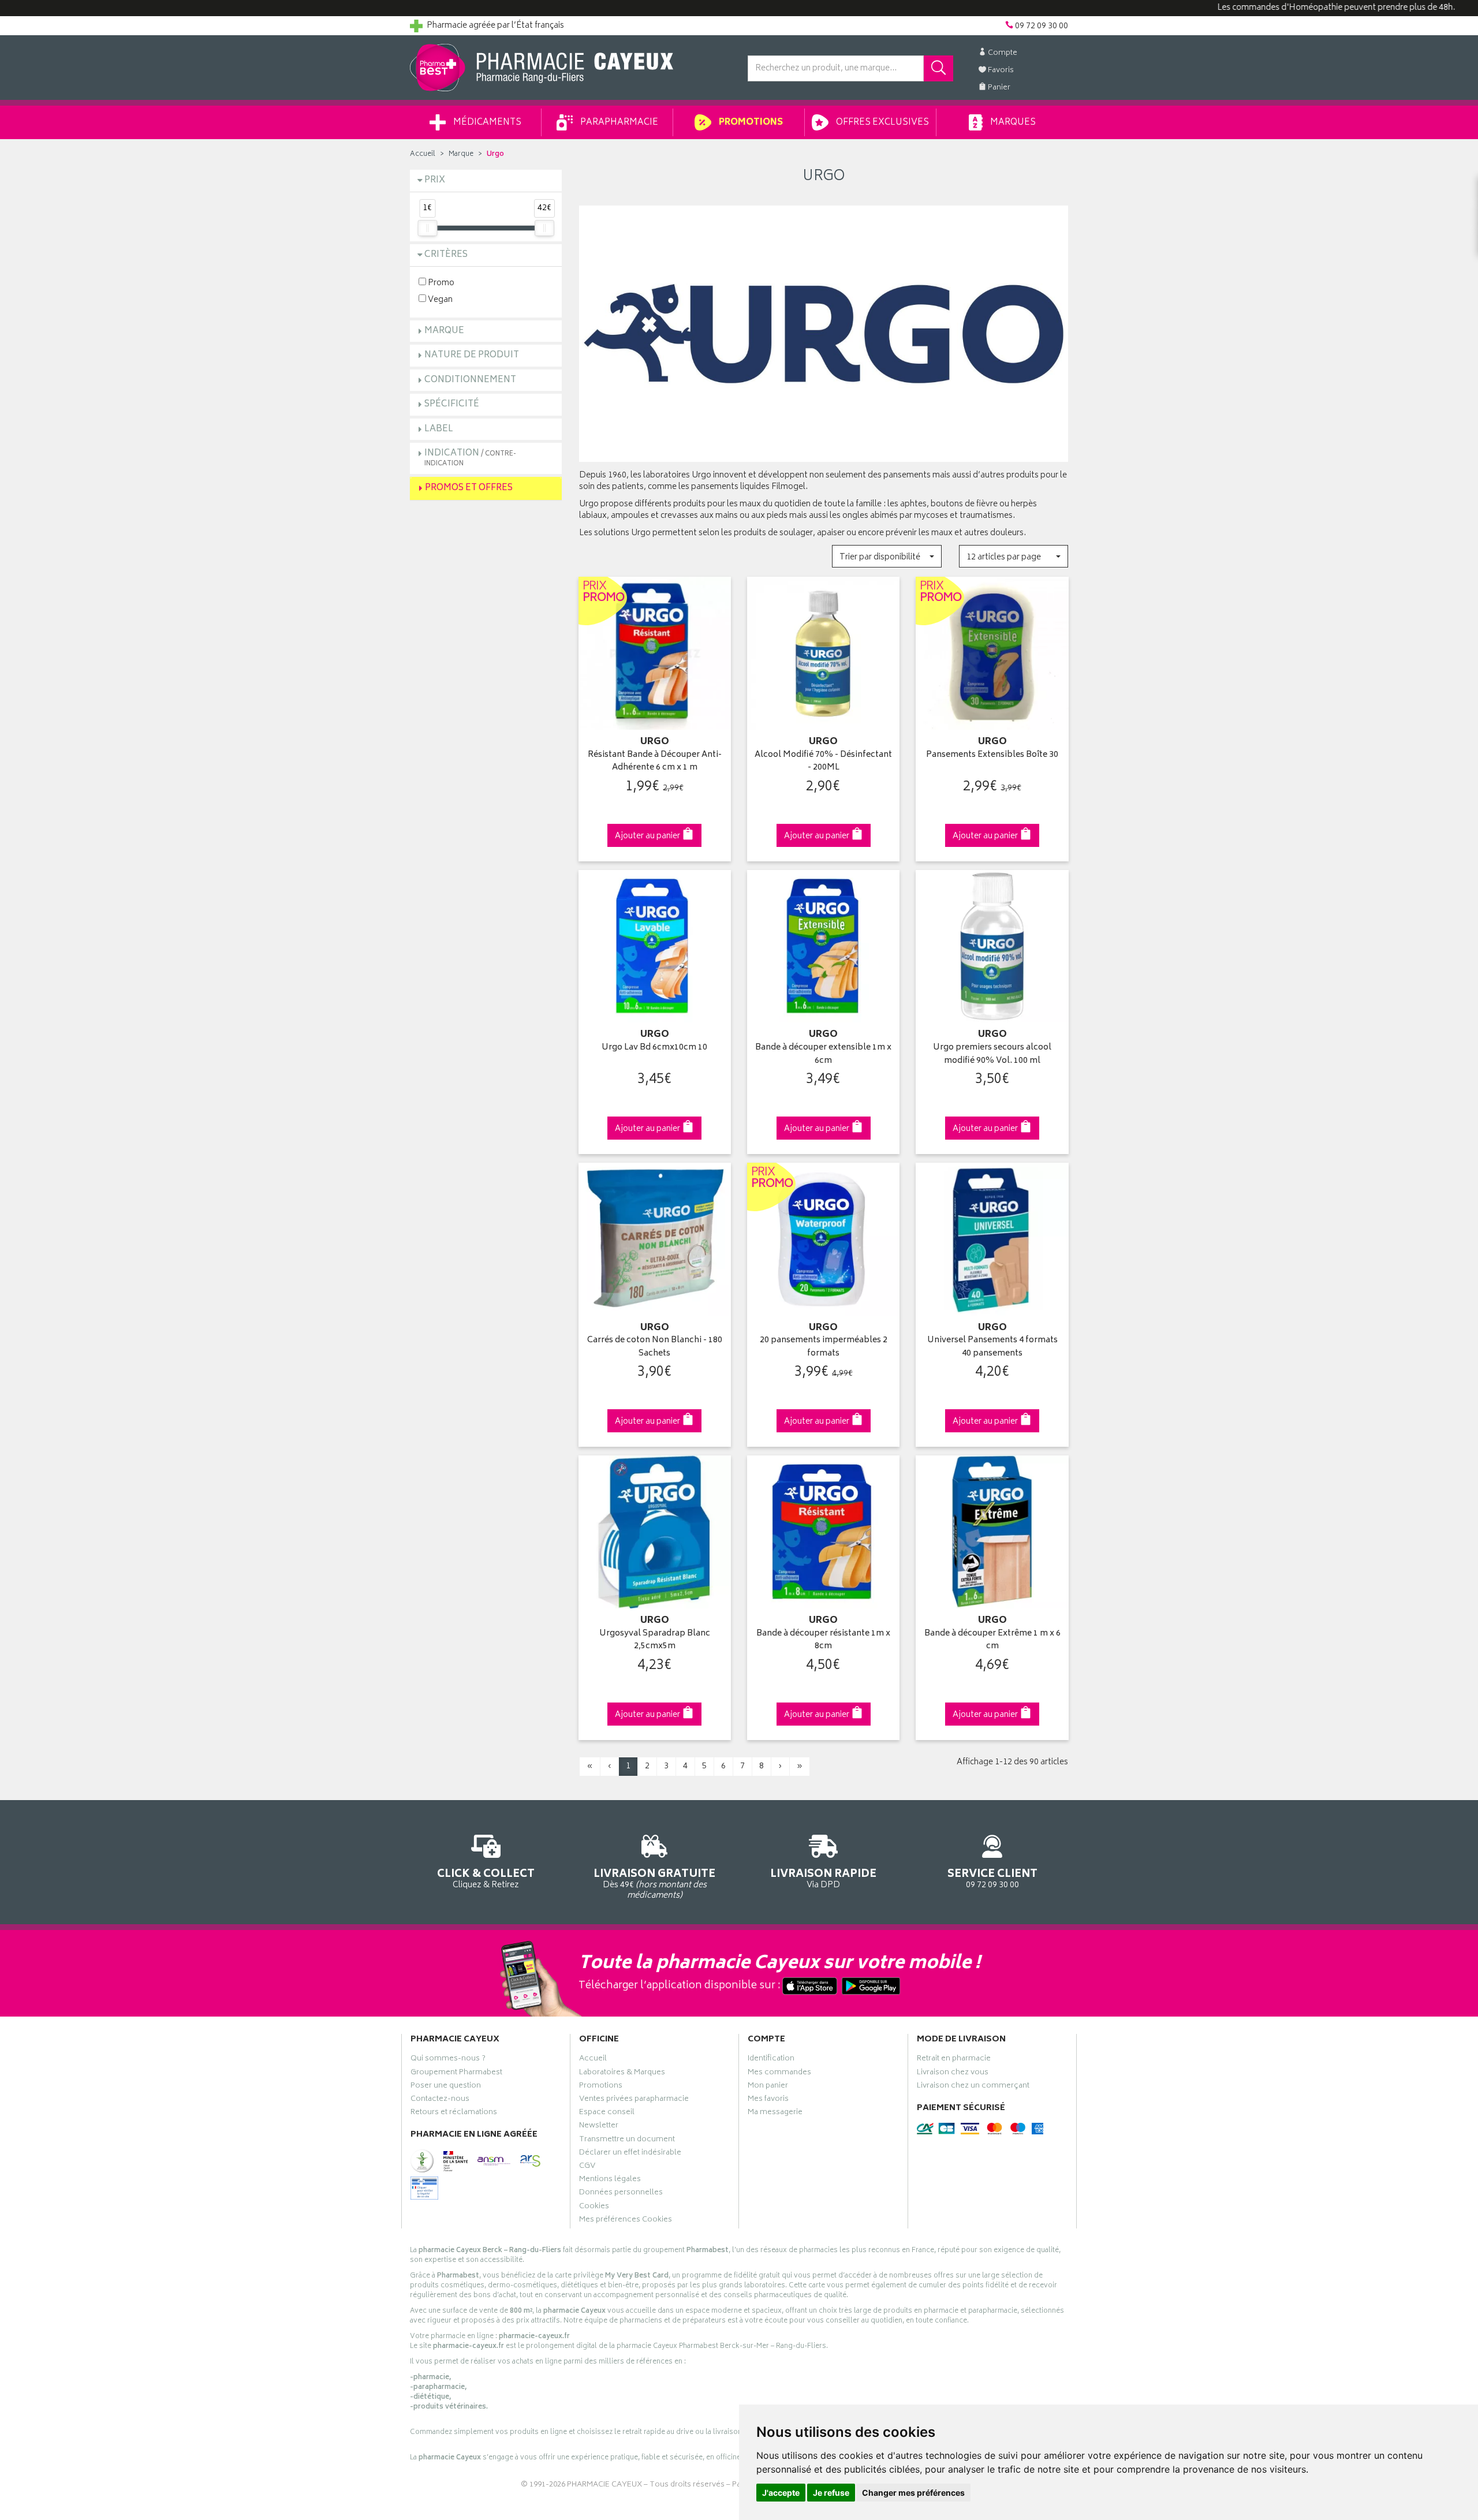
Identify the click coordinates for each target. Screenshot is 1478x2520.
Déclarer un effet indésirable (630, 2154)
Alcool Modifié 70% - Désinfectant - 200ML (823, 762)
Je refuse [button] (831, 2493)
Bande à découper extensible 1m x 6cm (823, 1054)
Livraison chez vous (953, 2074)
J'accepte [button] (781, 2493)
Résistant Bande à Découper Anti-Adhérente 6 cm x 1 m (655, 762)
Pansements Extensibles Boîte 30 (992, 755)
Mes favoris (768, 2100)
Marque (461, 154)
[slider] (427, 228)
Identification (771, 2060)
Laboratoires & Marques (622, 2074)
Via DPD (823, 1878)
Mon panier (768, 2087)
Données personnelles (621, 2194)
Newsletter (599, 2127)
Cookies (594, 2208)
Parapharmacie (618, 123)
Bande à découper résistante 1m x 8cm (823, 1640)
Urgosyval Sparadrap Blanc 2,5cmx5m (655, 1640)
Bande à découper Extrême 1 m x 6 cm (992, 1640)
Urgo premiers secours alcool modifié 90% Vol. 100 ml (992, 1054)
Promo (440, 283)
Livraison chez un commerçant (973, 2087)
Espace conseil (607, 2114)
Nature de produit (472, 355)
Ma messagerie (775, 2114)
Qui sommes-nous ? (448, 2060)
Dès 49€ (654, 1884)
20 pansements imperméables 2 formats (824, 1347)
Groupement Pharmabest (456, 2074)
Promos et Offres (469, 488)
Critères (446, 255)
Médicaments (486, 123)
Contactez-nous (440, 2100)
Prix (435, 180)
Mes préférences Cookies (626, 2221)
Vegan (439, 299)
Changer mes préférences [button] (913, 2493)
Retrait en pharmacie (954, 2060)
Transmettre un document (627, 2141)
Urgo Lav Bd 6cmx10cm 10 (654, 1048)
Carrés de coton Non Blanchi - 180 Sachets (655, 1347)
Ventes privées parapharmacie (634, 2100)
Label (439, 429)
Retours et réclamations (454, 2114)
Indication (470, 458)
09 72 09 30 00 (992, 1878)
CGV (587, 2167)
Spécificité (452, 404)
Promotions (750, 123)
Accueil (423, 154)
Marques (1012, 123)
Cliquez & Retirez (486, 1878)
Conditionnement (470, 380)
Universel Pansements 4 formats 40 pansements (992, 1347)
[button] (887, 556)
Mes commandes (779, 2074)
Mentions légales (610, 2181)
